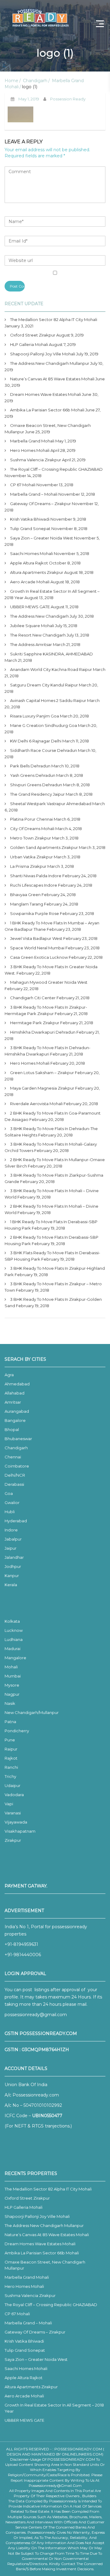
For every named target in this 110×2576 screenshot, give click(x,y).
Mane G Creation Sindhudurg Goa (44, 725)
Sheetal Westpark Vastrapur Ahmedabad (51, 804)
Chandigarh (35, 81)
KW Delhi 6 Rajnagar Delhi (36, 741)
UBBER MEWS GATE (30, 607)
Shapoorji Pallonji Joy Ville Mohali (43, 354)
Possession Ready (68, 99)
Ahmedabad (17, 1384)
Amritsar (13, 1402)
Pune (10, 1740)
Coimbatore (17, 1466)
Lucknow (14, 1630)
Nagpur (12, 1694)
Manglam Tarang (27, 904)
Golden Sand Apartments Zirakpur (44, 847)
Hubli (10, 1512)
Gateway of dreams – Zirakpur (40, 504)
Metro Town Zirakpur (31, 838)
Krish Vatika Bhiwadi (30, 519)
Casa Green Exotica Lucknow (39, 957)
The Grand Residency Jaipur (37, 794)
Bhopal (12, 1429)
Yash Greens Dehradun (33, 775)
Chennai (13, 1457)
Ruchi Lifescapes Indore (34, 885)
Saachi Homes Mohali (31, 553)
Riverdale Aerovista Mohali (36, 1104)
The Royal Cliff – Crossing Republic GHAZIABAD (56, 469)
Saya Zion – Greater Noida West (42, 538)
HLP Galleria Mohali (29, 344)
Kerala (11, 1585)
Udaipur (13, 1785)
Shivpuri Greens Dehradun (36, 785)
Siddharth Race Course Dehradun (44, 750)
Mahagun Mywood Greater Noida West (49, 982)
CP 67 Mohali (23, 485)
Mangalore (15, 1658)
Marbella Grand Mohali (32, 441)
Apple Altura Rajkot (29, 563)
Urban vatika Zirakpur (31, 857)
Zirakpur (13, 1840)
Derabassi (14, 1484)
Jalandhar (14, 1557)
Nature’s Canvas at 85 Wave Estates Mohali (52, 379)
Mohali (11, 1667)
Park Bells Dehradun (30, 766)
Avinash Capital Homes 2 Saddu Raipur (48, 700)
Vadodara (14, 1795)
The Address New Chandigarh (39, 616)
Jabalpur (13, 1539)
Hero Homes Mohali (30, 450)
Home (11, 81)
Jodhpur (13, 1566)
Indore (11, 1530)
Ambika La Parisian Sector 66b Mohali (47, 410)
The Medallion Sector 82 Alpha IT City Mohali (54, 319)
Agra (9, 1375)
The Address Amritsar (31, 644)
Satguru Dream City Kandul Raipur (44, 685)
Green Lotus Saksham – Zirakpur (42, 1073)
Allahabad (15, 1393)
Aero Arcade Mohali (30, 582)
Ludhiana (14, 1639)
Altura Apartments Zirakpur (37, 572)
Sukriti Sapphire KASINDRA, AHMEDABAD (51, 654)
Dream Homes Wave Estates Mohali (46, 394)
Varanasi (13, 1813)
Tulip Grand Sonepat (30, 529)
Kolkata (12, 1621)
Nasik (10, 1703)
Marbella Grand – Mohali (34, 494)
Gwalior (12, 1503)
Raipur (11, 1749)
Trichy (10, 1776)
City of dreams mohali (32, 829)
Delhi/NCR (15, 1475)
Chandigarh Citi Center (33, 998)
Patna (10, 1722)
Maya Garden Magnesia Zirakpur (42, 1088)
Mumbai (13, 1676)
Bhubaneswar (18, 1439)
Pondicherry (17, 1731)
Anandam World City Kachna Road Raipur (51, 669)
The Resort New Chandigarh (38, 635)
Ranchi (11, 1767)
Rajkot (11, 1758)
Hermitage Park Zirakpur (35, 1023)
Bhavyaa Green (25, 895)
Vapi (9, 1804)
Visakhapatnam (20, 1831)
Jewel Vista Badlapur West (36, 938)
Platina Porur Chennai (31, 819)
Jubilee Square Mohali (32, 626)
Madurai (13, 1649)
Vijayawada (16, 1822)
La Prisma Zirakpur (28, 866)
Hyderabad (16, 1521)
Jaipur (11, 1548)
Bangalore (15, 1420)
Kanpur (12, 1576)
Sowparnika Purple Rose (35, 913)
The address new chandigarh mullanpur (50, 363)
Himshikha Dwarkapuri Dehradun (43, 1032)
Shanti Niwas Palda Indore (36, 876)
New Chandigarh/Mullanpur (32, 1712)
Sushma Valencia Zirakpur (36, 460)
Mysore (12, 1685)
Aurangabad (17, 1411)
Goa (9, 1493)
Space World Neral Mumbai (37, 948)
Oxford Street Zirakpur (33, 335)
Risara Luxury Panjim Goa (35, 716)
